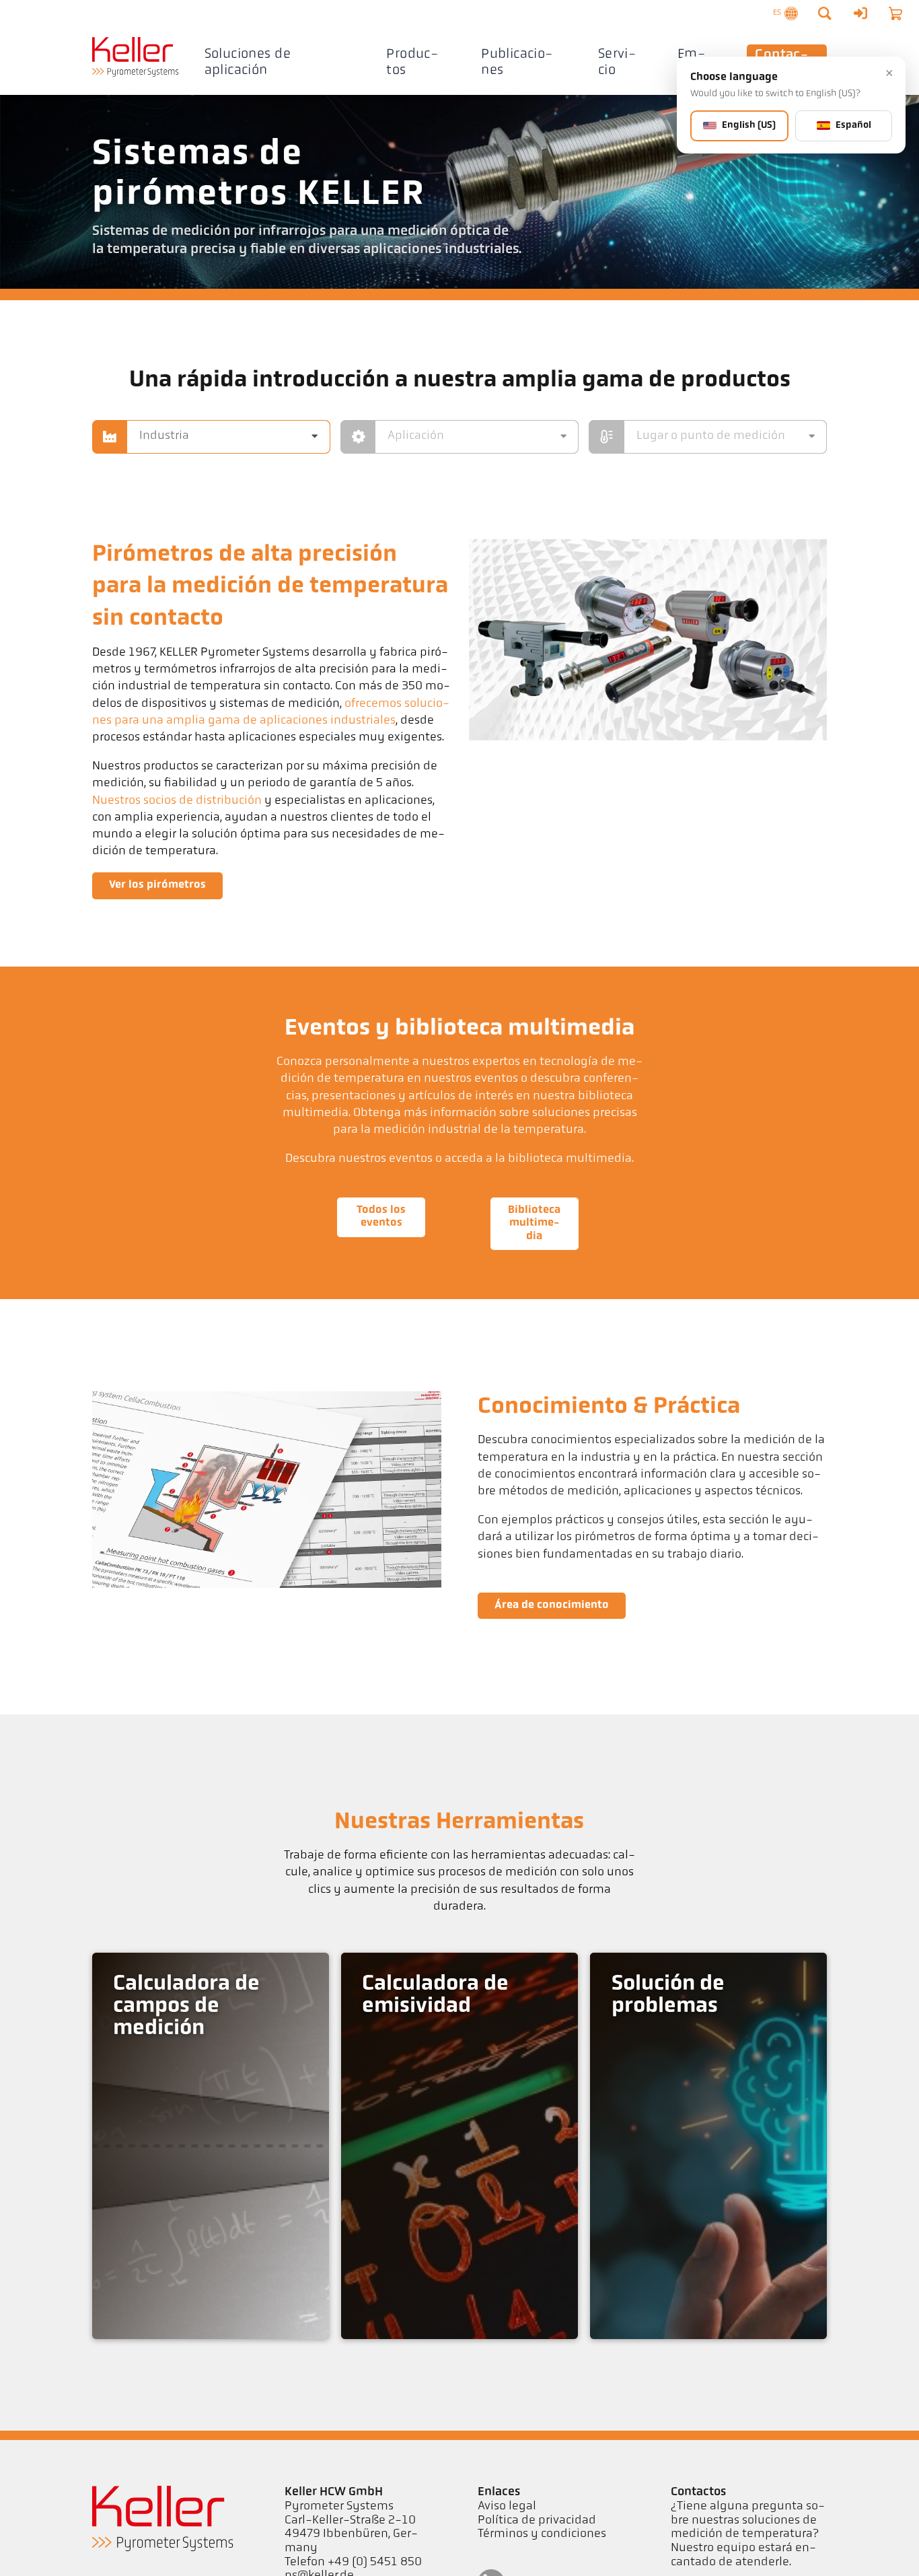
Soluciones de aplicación (248, 62)
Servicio (617, 62)
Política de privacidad (537, 2521)
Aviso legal (507, 2507)
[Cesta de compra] (895, 13)
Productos (412, 62)
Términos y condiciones (542, 2534)
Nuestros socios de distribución (177, 801)
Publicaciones (517, 62)
